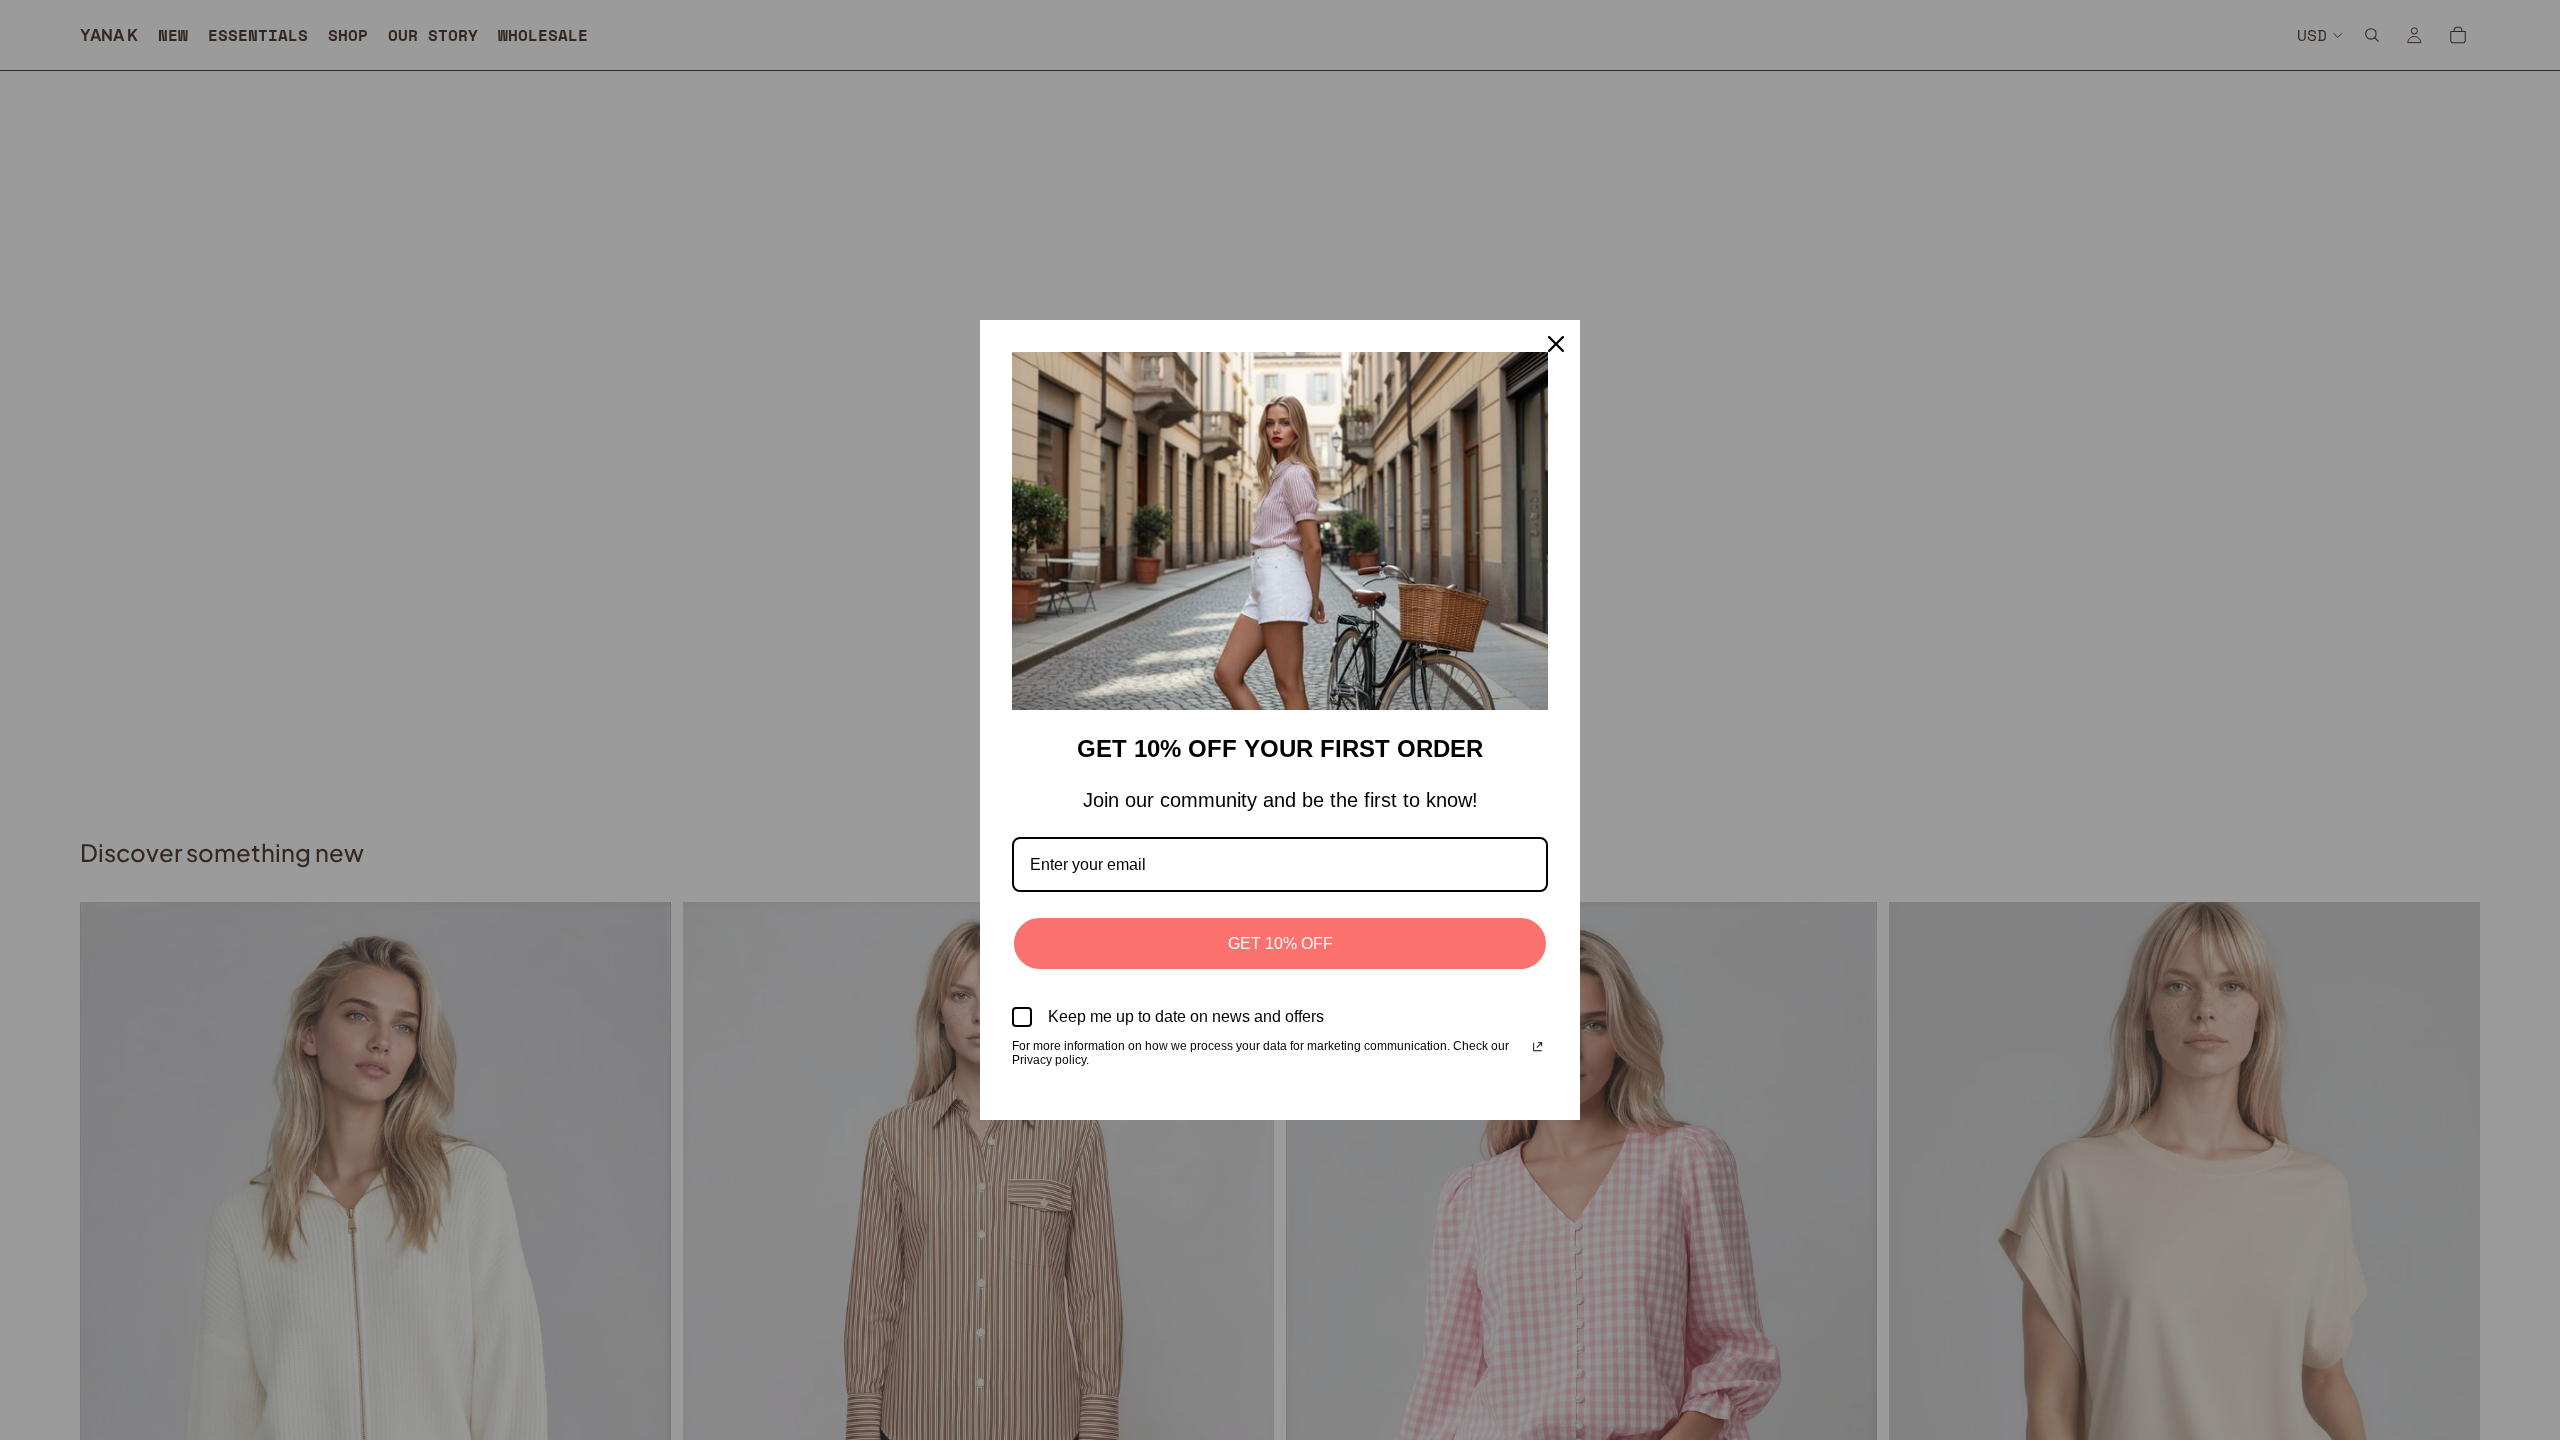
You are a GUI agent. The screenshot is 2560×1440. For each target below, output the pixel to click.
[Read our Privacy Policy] (1537, 1048)
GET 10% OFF (1280, 943)
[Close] (1556, 344)
